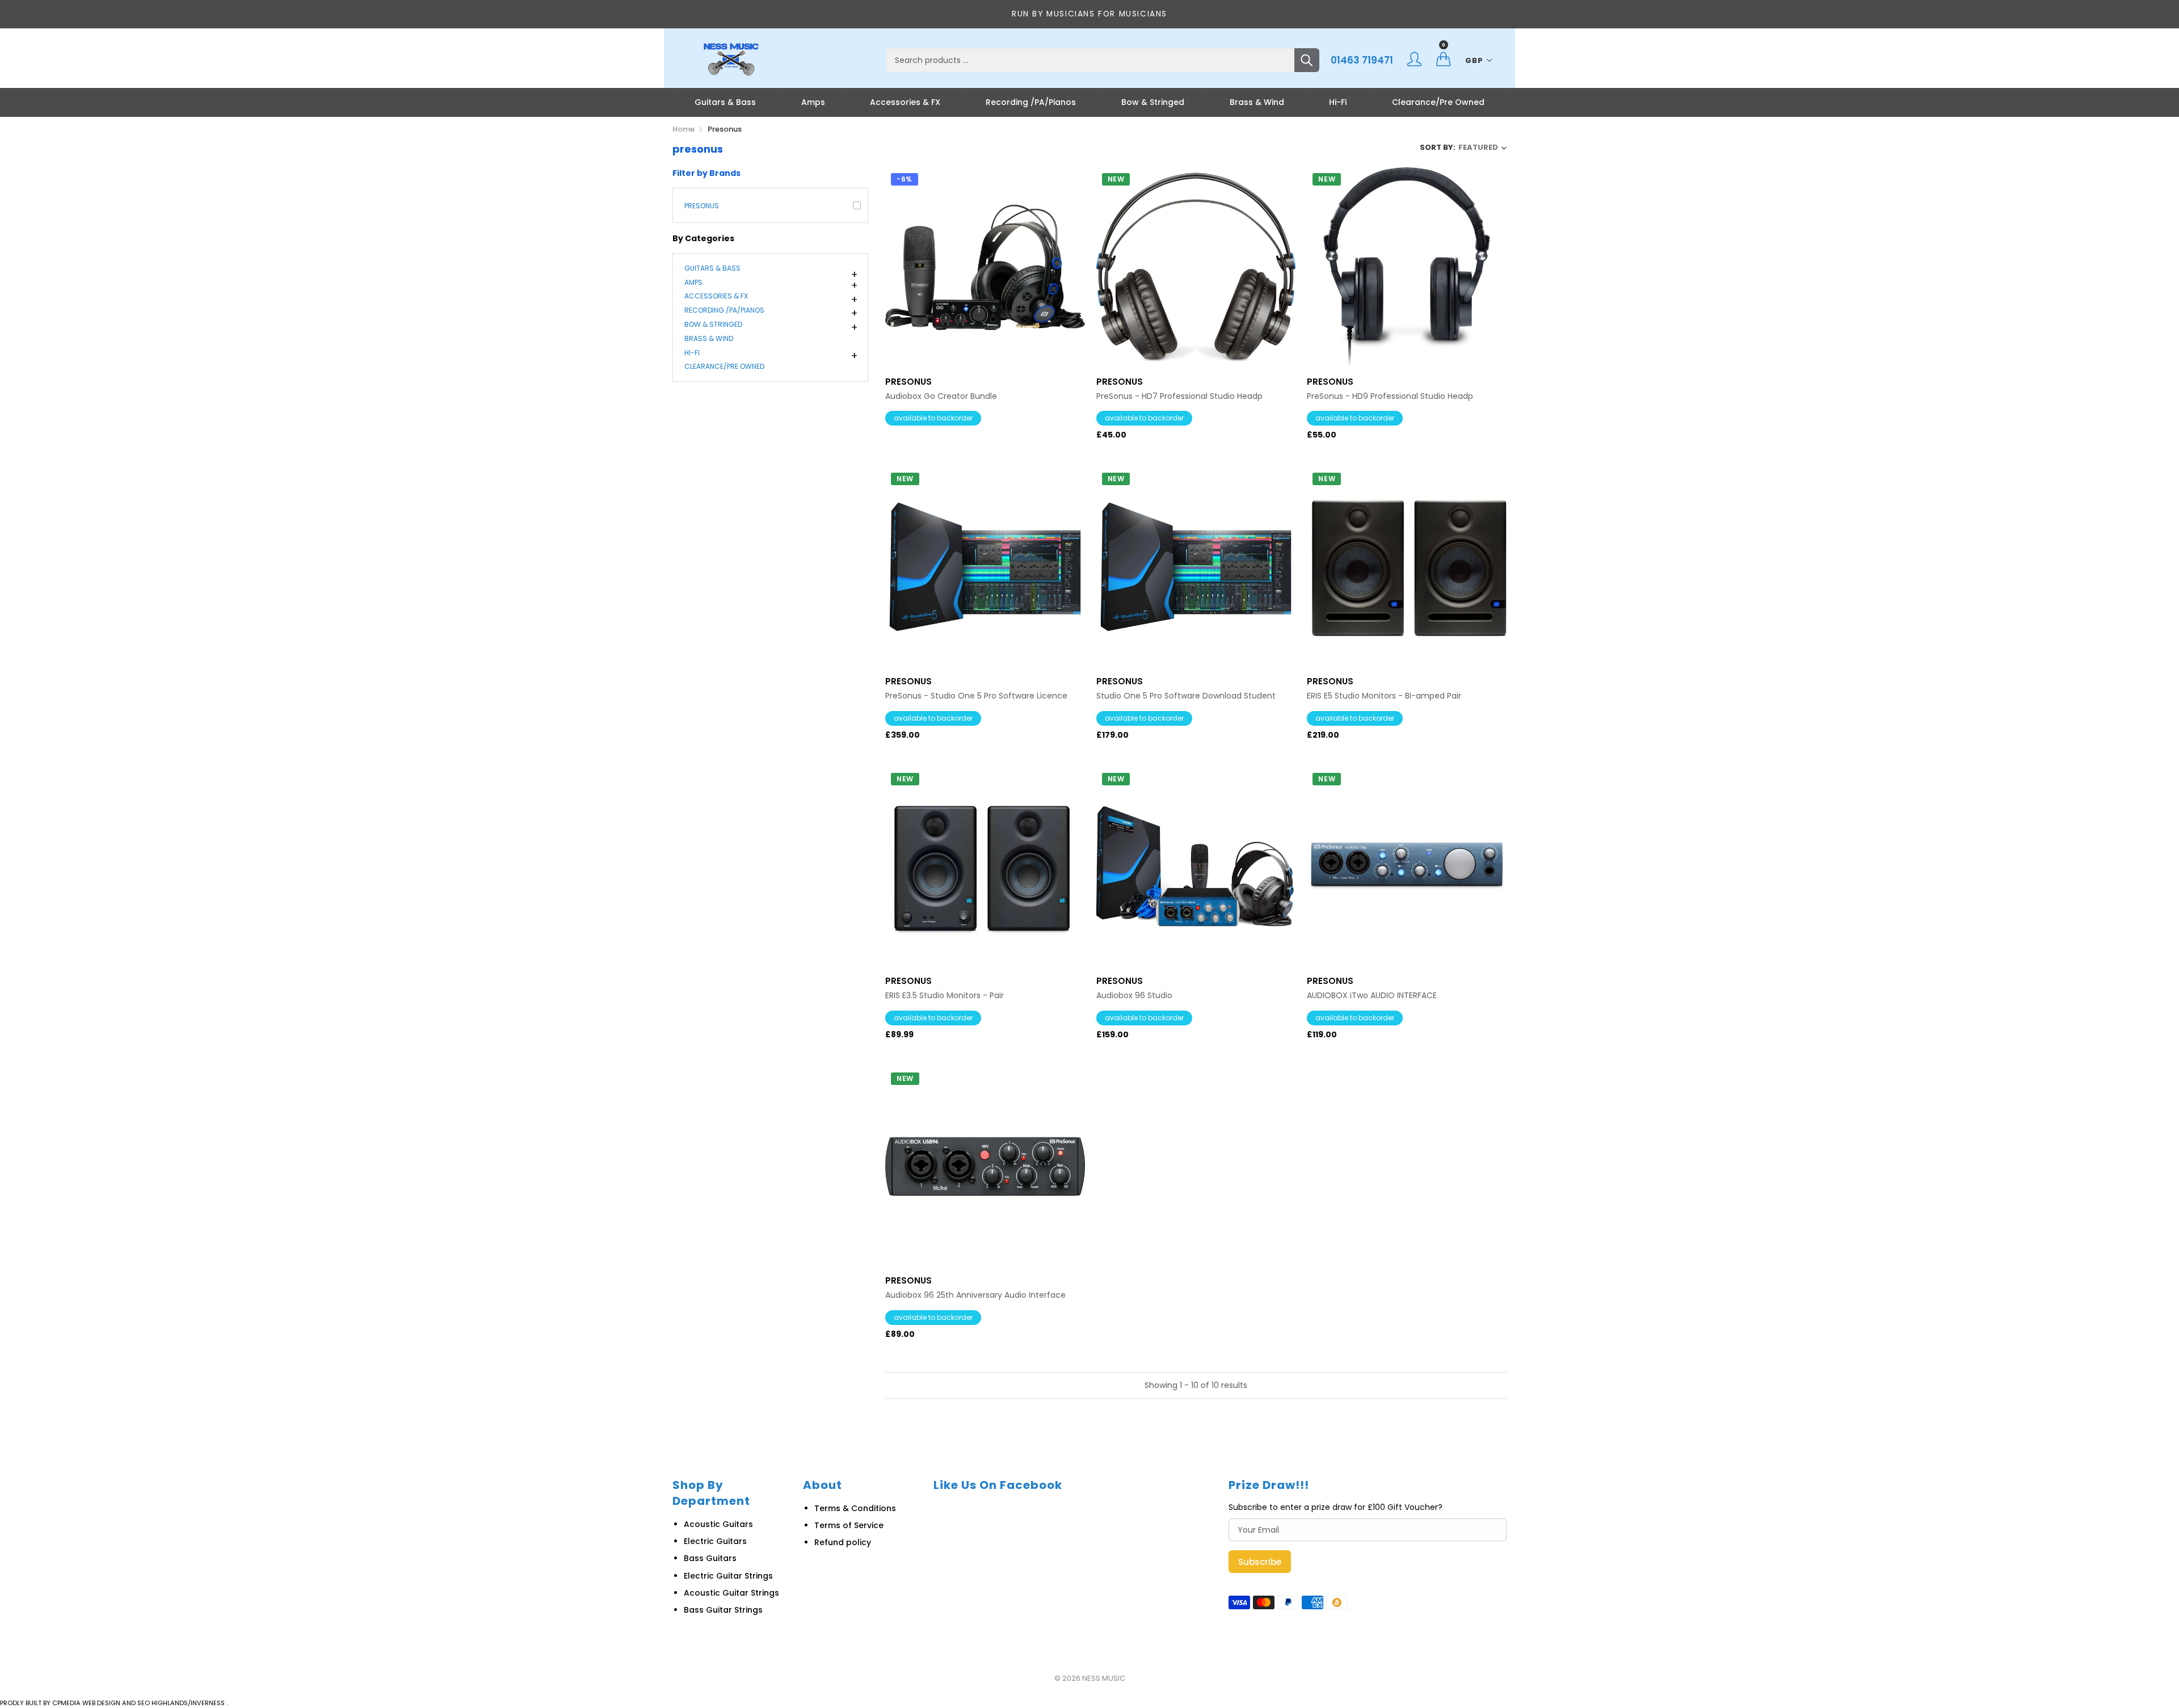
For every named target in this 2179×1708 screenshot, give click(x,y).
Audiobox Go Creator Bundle (941, 396)
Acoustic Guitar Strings (731, 1593)
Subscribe (1260, 1562)
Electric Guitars (715, 1541)
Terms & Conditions (855, 1508)
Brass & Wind (1257, 102)
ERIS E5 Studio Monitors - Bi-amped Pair (1384, 696)
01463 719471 (1362, 60)
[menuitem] (725, 102)
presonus (702, 206)
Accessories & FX (905, 102)
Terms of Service (849, 1525)
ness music (1104, 1678)
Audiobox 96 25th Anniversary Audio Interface (975, 1295)
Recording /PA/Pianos (1031, 102)
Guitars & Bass (725, 102)
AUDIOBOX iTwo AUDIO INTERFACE (1372, 996)
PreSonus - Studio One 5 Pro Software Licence (976, 696)
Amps (813, 102)
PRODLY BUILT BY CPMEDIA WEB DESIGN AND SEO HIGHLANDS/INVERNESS (112, 1703)
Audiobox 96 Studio (1134, 996)
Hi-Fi (1338, 102)
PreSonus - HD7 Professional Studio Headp (1179, 396)
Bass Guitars (710, 1558)
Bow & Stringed (1153, 102)
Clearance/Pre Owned (1438, 102)
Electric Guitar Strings (728, 1576)
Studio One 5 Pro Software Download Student (1186, 696)
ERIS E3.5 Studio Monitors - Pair (945, 996)
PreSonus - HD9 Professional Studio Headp (1390, 396)
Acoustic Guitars (718, 1524)
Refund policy (843, 1542)
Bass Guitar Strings (723, 1610)
